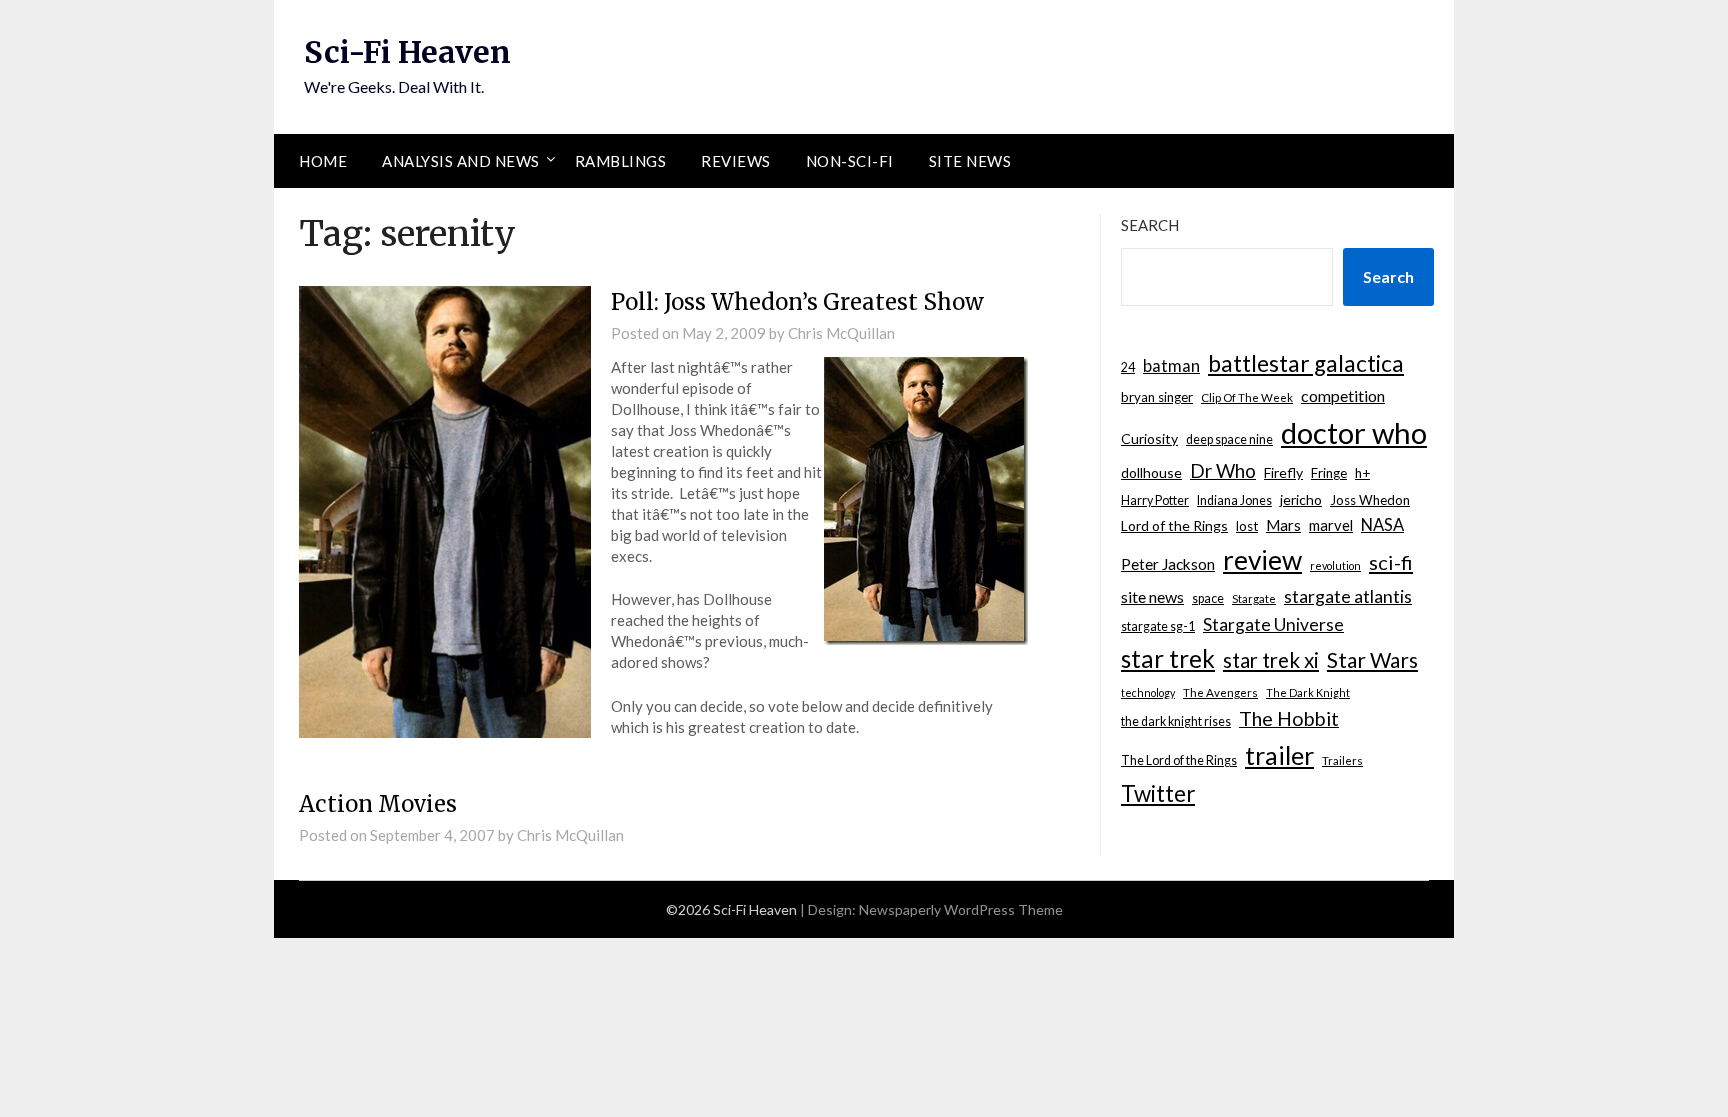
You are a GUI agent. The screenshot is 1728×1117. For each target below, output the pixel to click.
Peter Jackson (1168, 564)
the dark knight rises (1176, 721)
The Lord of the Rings (1179, 760)
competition (1343, 395)
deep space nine (1229, 439)
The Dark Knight (1308, 692)
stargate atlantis (1348, 596)
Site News (970, 161)
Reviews (736, 161)
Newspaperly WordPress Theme (961, 909)
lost (1247, 526)
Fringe (1329, 473)
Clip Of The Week (1247, 397)
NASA (1382, 525)
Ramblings (621, 161)
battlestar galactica (1306, 363)
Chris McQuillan (841, 333)
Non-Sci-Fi (850, 161)
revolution (1335, 565)
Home (323, 161)
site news (1152, 596)
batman (1171, 366)
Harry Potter (1155, 500)
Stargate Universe (1273, 624)
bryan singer (1157, 397)
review (1262, 560)
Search (1150, 225)
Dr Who (1223, 470)
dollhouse (1151, 472)
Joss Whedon (1370, 500)
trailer (1279, 755)
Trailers (1342, 760)
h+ (1362, 473)
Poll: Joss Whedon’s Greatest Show (797, 302)
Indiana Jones (1234, 500)
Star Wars (1372, 659)
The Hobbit (1289, 718)
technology (1148, 692)
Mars (1283, 525)
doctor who (1354, 432)
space (1208, 598)
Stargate (1254, 598)
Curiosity (1149, 438)
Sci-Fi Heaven (407, 52)
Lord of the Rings (1174, 525)
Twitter (1158, 793)
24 (1128, 367)
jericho (1301, 499)
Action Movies (378, 804)
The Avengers (1220, 692)
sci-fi (1391, 562)
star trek (1168, 658)
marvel (1331, 525)
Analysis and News (461, 161)
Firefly (1283, 472)
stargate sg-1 (1158, 626)
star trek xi (1271, 660)
